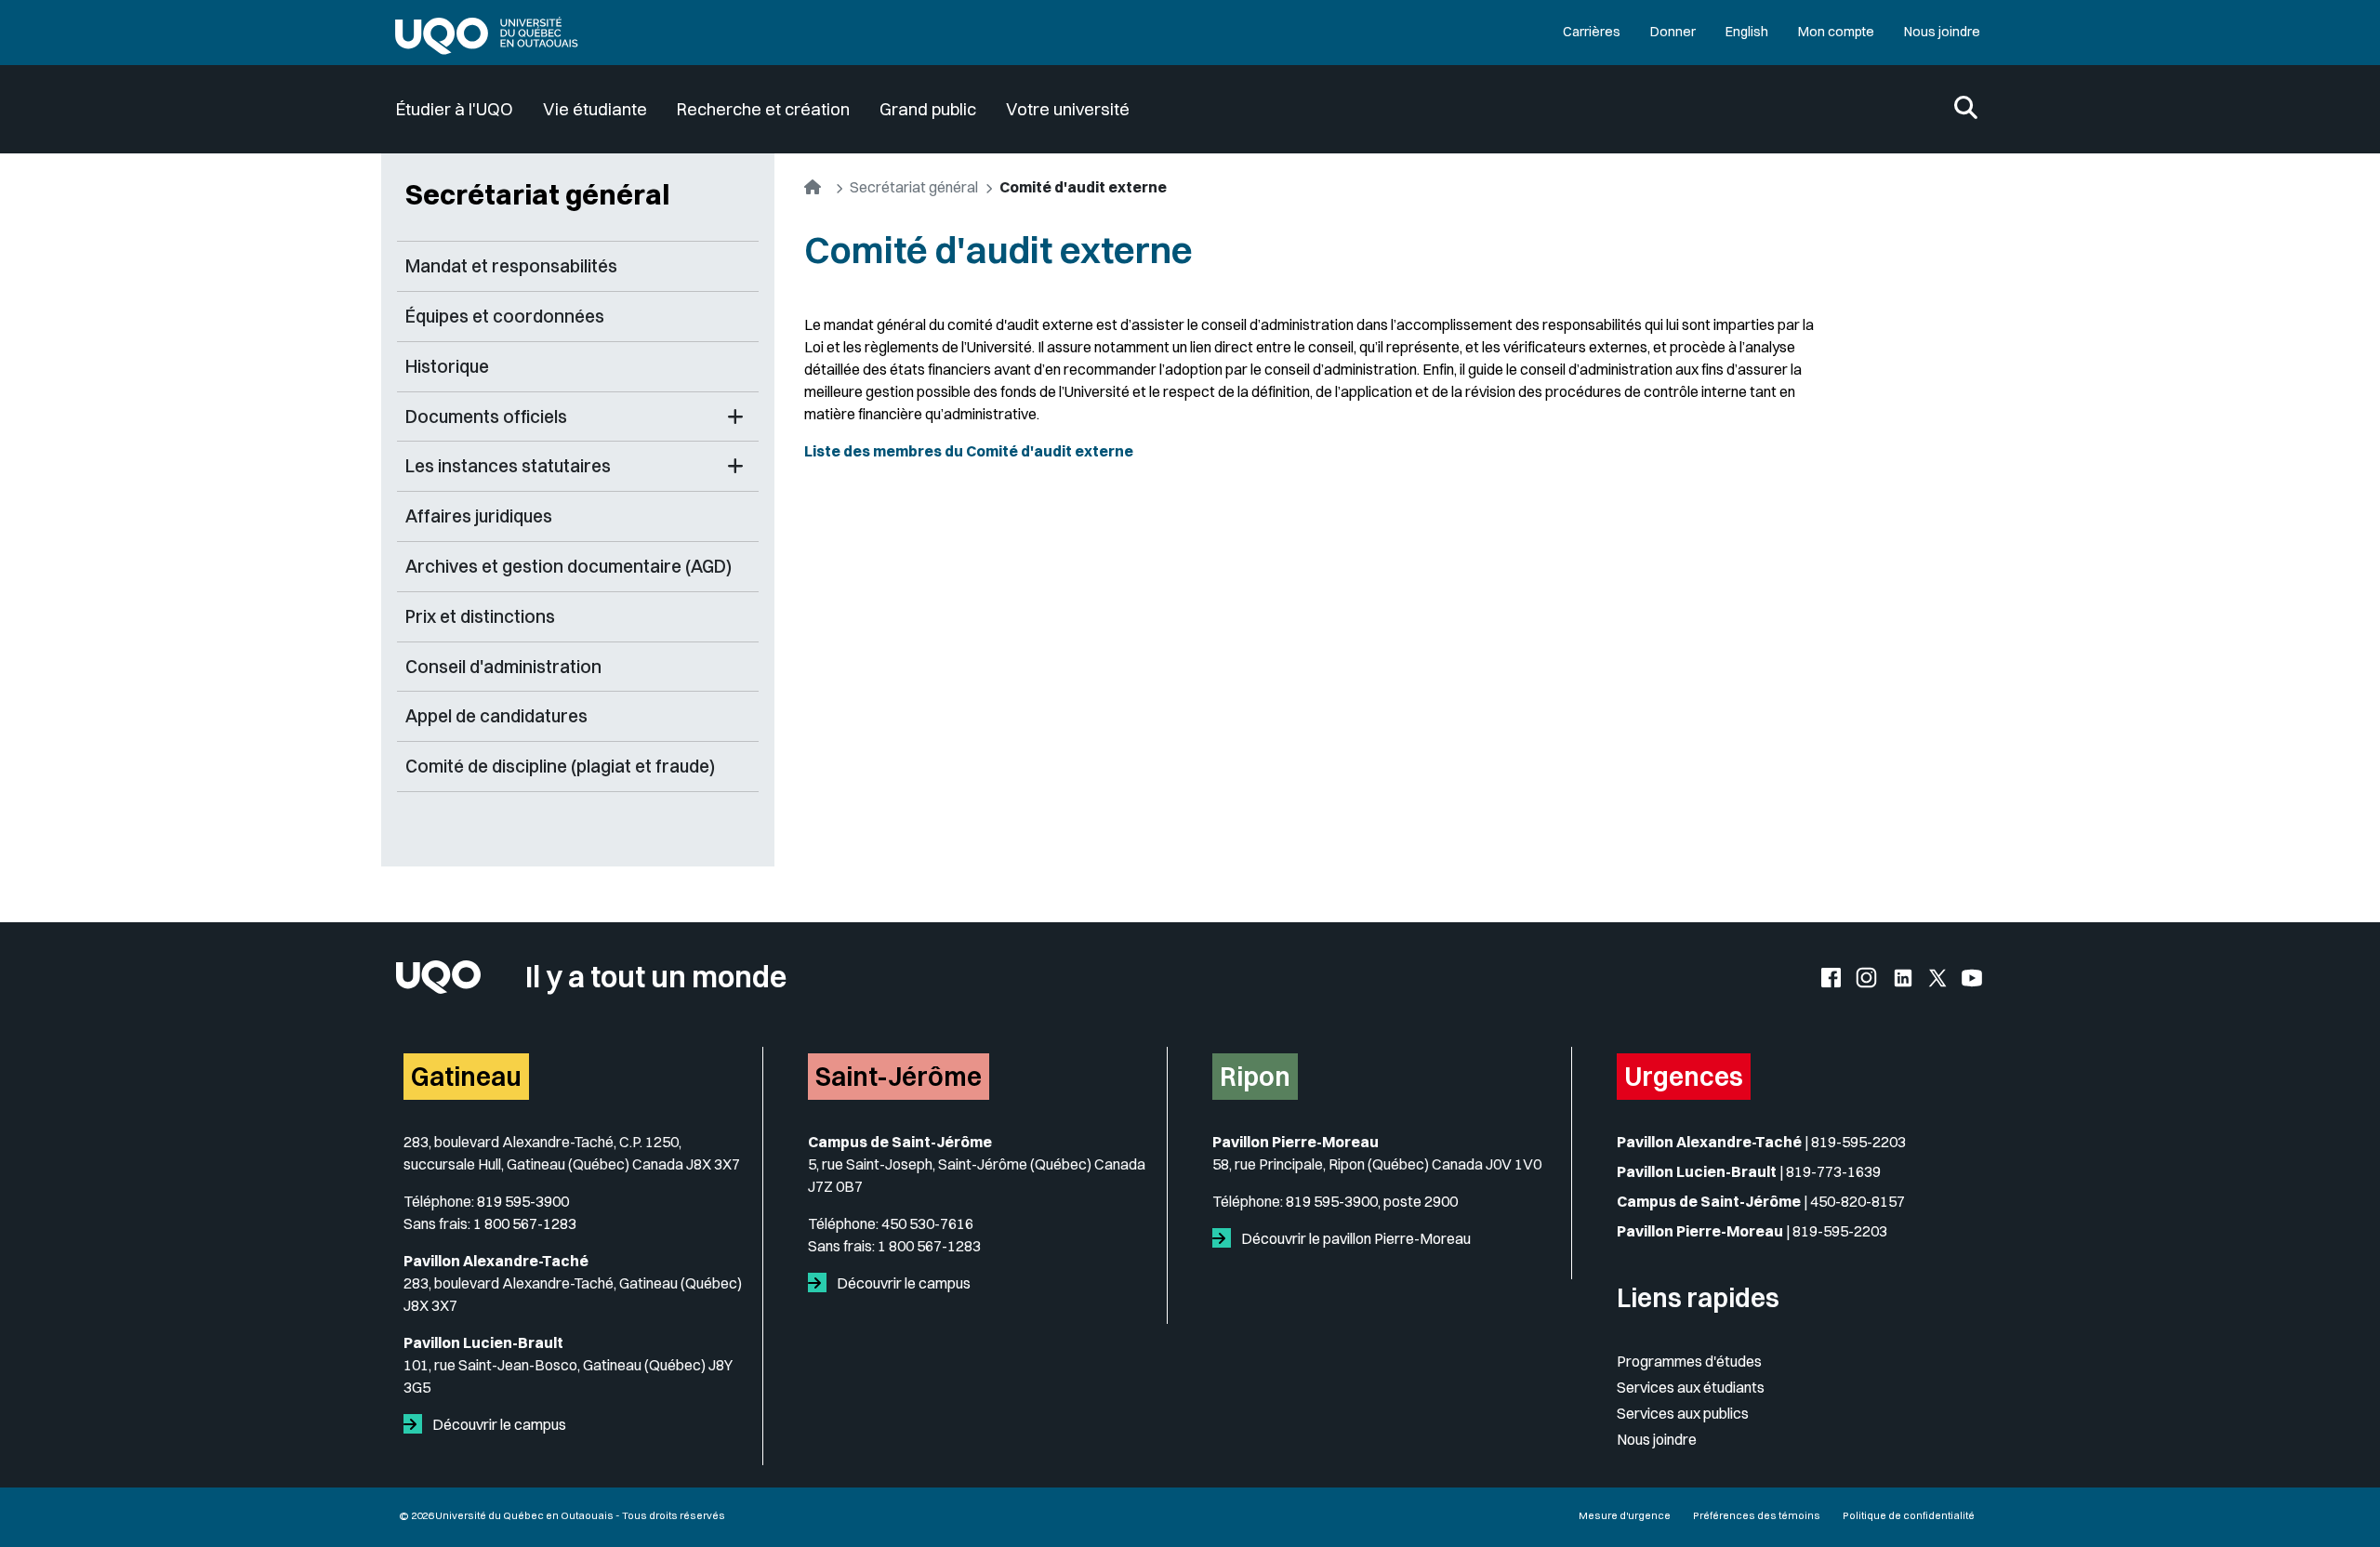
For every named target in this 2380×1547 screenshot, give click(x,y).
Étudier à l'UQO (455, 109)
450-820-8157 (1858, 1201)
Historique (447, 366)
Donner (1673, 32)
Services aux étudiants (1691, 1387)
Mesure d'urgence (1625, 1515)
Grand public (928, 109)
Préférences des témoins (1757, 1515)
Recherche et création (763, 109)
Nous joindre (1942, 32)
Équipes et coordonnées (505, 316)
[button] (735, 417)
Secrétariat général (537, 194)
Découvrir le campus (498, 1424)
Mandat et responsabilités (511, 266)
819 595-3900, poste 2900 (1372, 1201)
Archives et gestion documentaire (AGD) (569, 566)
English (1747, 32)
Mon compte (1836, 32)
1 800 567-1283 (525, 1223)
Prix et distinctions (480, 616)
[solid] (416, 1424)
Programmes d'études (1689, 1361)
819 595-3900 (523, 1201)
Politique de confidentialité (1909, 1515)
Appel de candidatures (496, 716)
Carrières (1592, 32)
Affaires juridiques (479, 516)
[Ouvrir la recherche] (1966, 109)
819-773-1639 (1833, 1171)
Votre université (1068, 109)
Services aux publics (1683, 1413)
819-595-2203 (1858, 1142)
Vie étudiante (595, 109)
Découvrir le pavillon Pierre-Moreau (1355, 1238)
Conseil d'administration (503, 667)
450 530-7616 (927, 1223)
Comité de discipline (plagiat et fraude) (560, 766)
